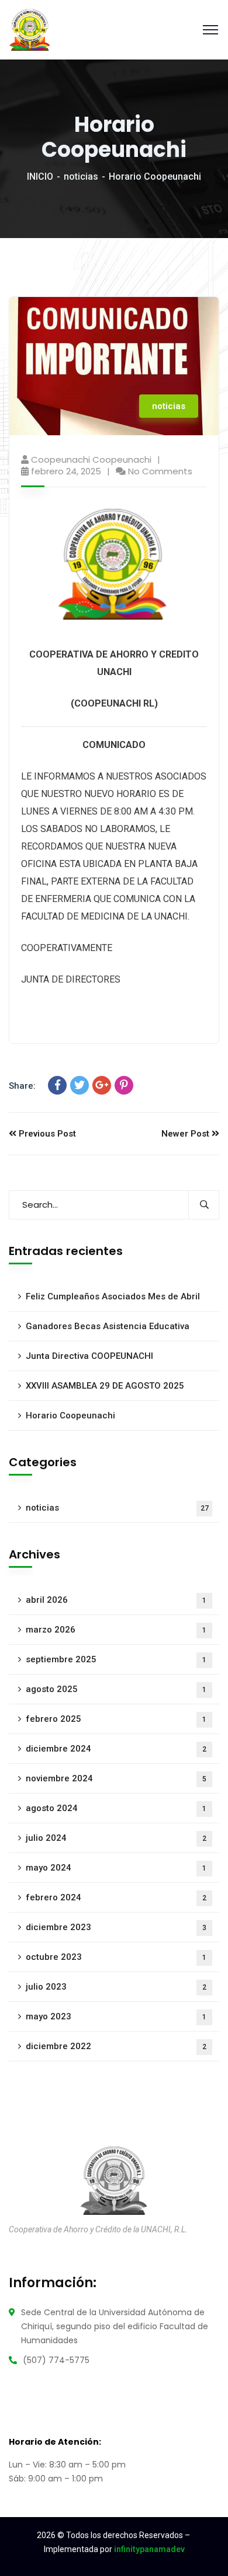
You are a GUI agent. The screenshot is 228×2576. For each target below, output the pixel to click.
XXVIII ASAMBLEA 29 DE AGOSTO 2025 (105, 1386)
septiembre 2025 (116, 1659)
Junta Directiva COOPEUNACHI (89, 1356)
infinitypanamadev (149, 2549)
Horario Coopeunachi (70, 1415)
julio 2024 (116, 1838)
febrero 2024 (116, 1897)
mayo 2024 (116, 1868)
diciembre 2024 (116, 1749)
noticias (81, 176)
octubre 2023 (116, 1957)
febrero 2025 (116, 1719)
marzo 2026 (116, 1630)
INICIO (40, 176)
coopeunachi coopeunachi (91, 459)
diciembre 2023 (116, 1927)
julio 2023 (116, 1987)
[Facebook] (57, 1085)
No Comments (160, 471)
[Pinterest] (124, 1085)
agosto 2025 (116, 1689)
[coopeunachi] (30, 29)
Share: (22, 1086)
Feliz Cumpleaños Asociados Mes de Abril (113, 1296)
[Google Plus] (102, 1085)
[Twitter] (80, 1085)
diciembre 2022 (116, 2046)
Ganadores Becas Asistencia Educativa (108, 1326)
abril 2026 (116, 1600)
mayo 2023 (116, 2016)
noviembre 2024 (116, 1778)
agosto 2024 (116, 1808)
